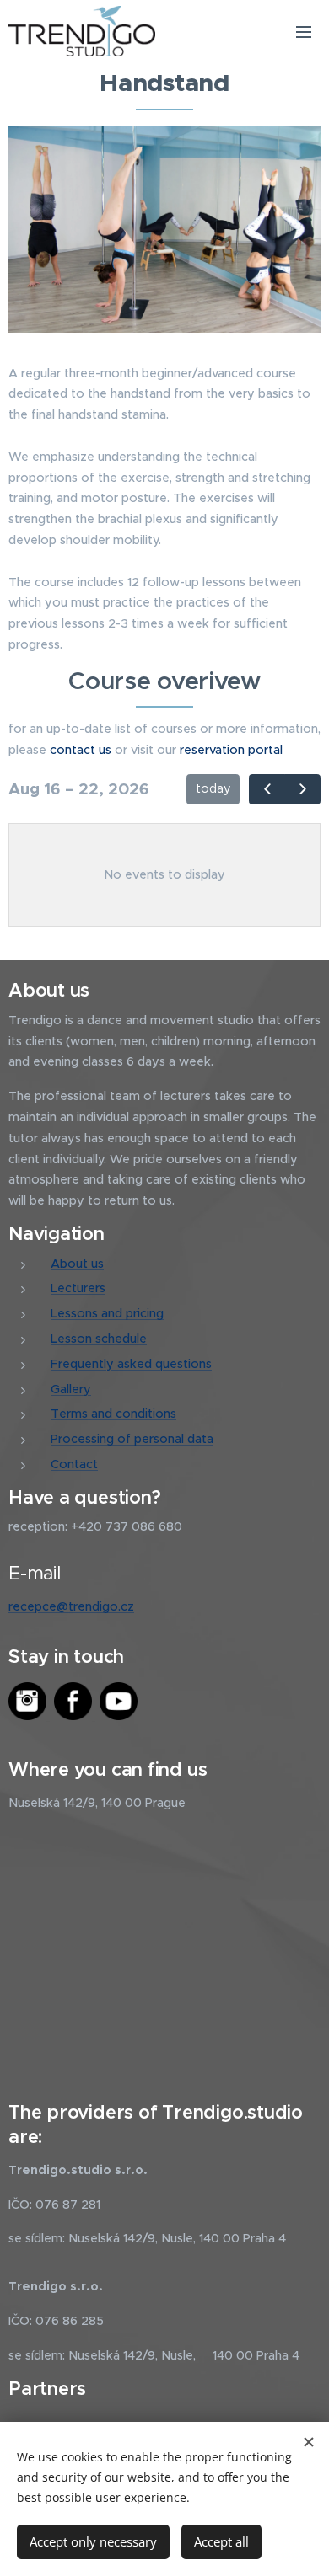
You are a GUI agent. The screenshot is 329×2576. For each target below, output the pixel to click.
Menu (304, 31)
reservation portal (231, 750)
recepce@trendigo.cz (71, 1606)
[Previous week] (267, 789)
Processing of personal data (132, 1439)
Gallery (71, 1389)
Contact (74, 1464)
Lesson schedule (99, 1339)
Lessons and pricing (107, 1313)
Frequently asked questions (131, 1364)
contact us (81, 750)
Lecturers (78, 1288)
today (213, 788)
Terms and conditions (113, 1414)
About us (77, 1264)
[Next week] (302, 789)
